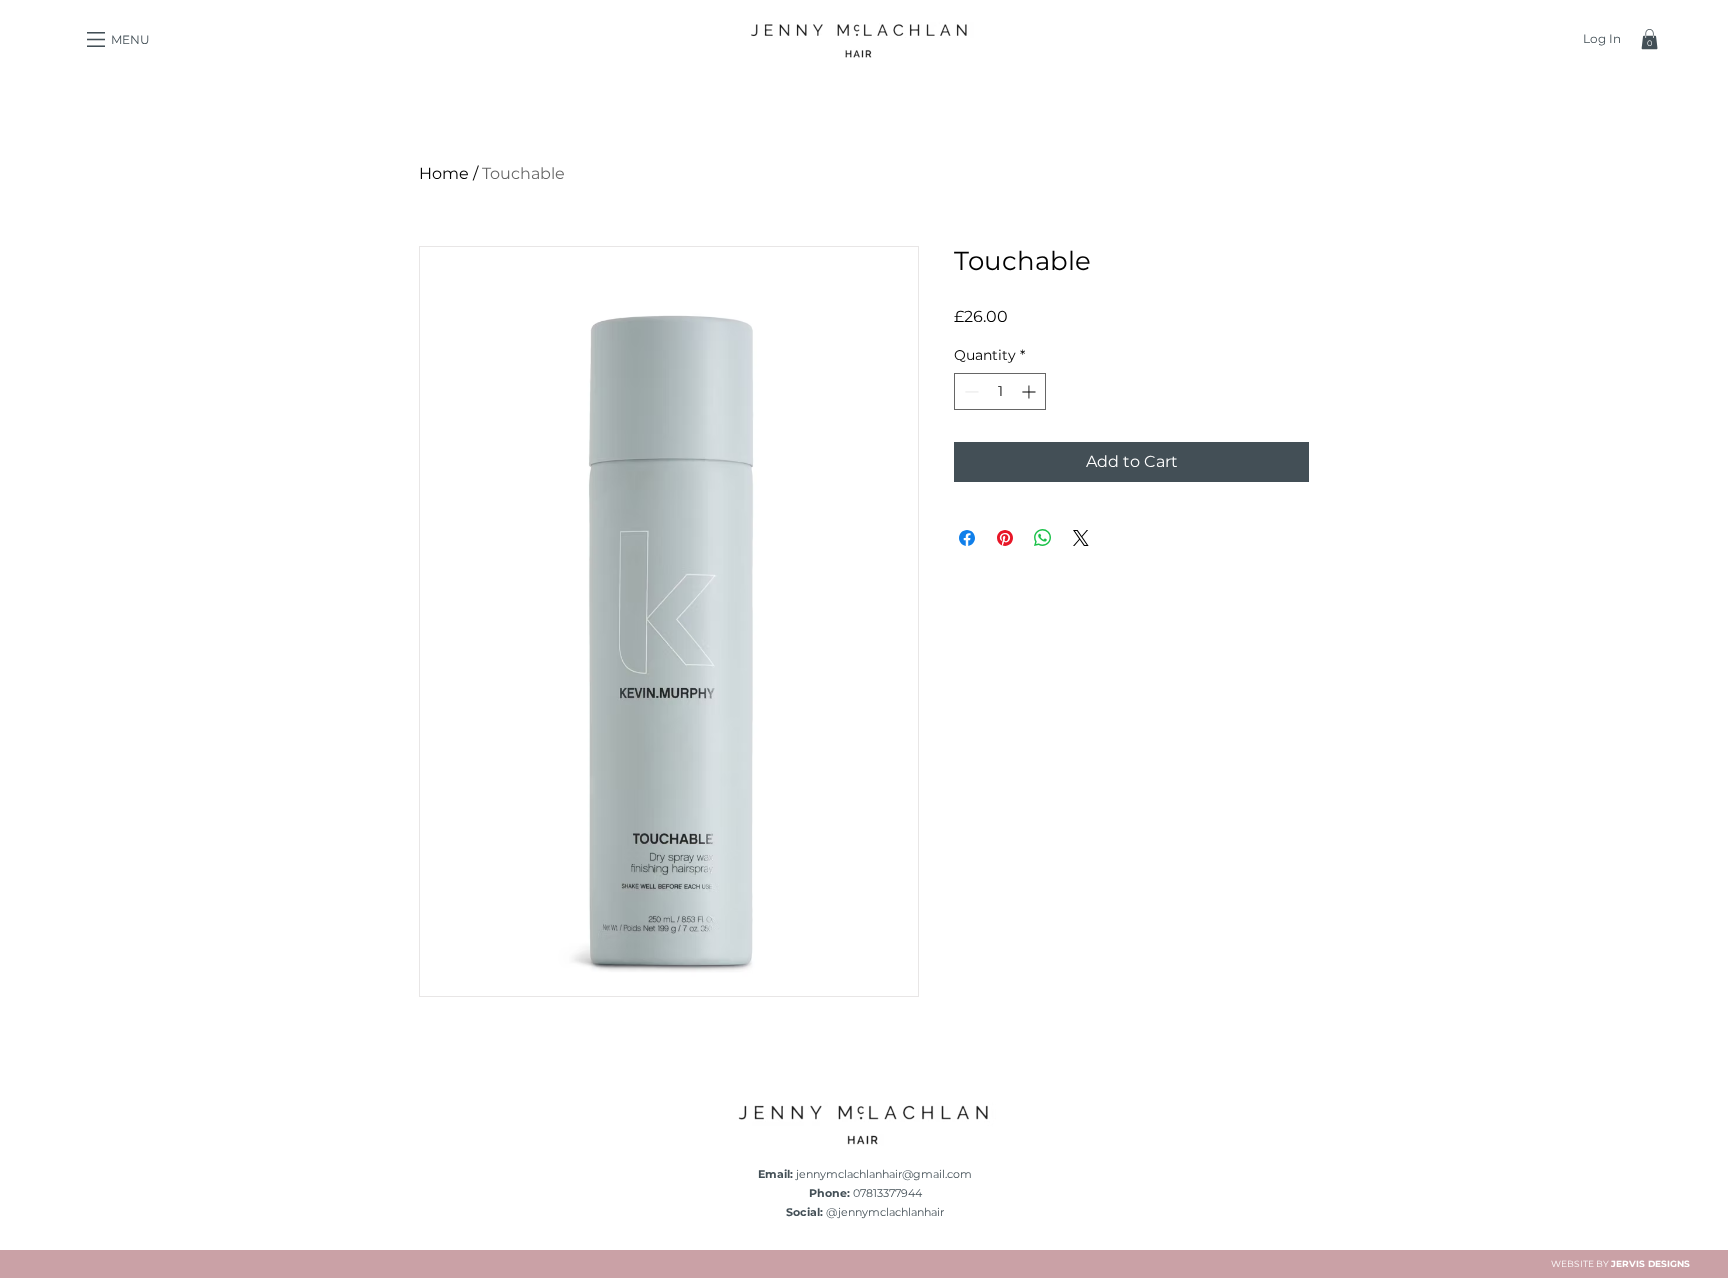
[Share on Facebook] (967, 538)
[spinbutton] (1000, 391)
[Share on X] (1081, 538)
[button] (96, 39)
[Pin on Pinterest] (1005, 538)
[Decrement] (969, 391)
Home (444, 173)
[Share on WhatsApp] (1043, 538)
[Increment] (1030, 391)
